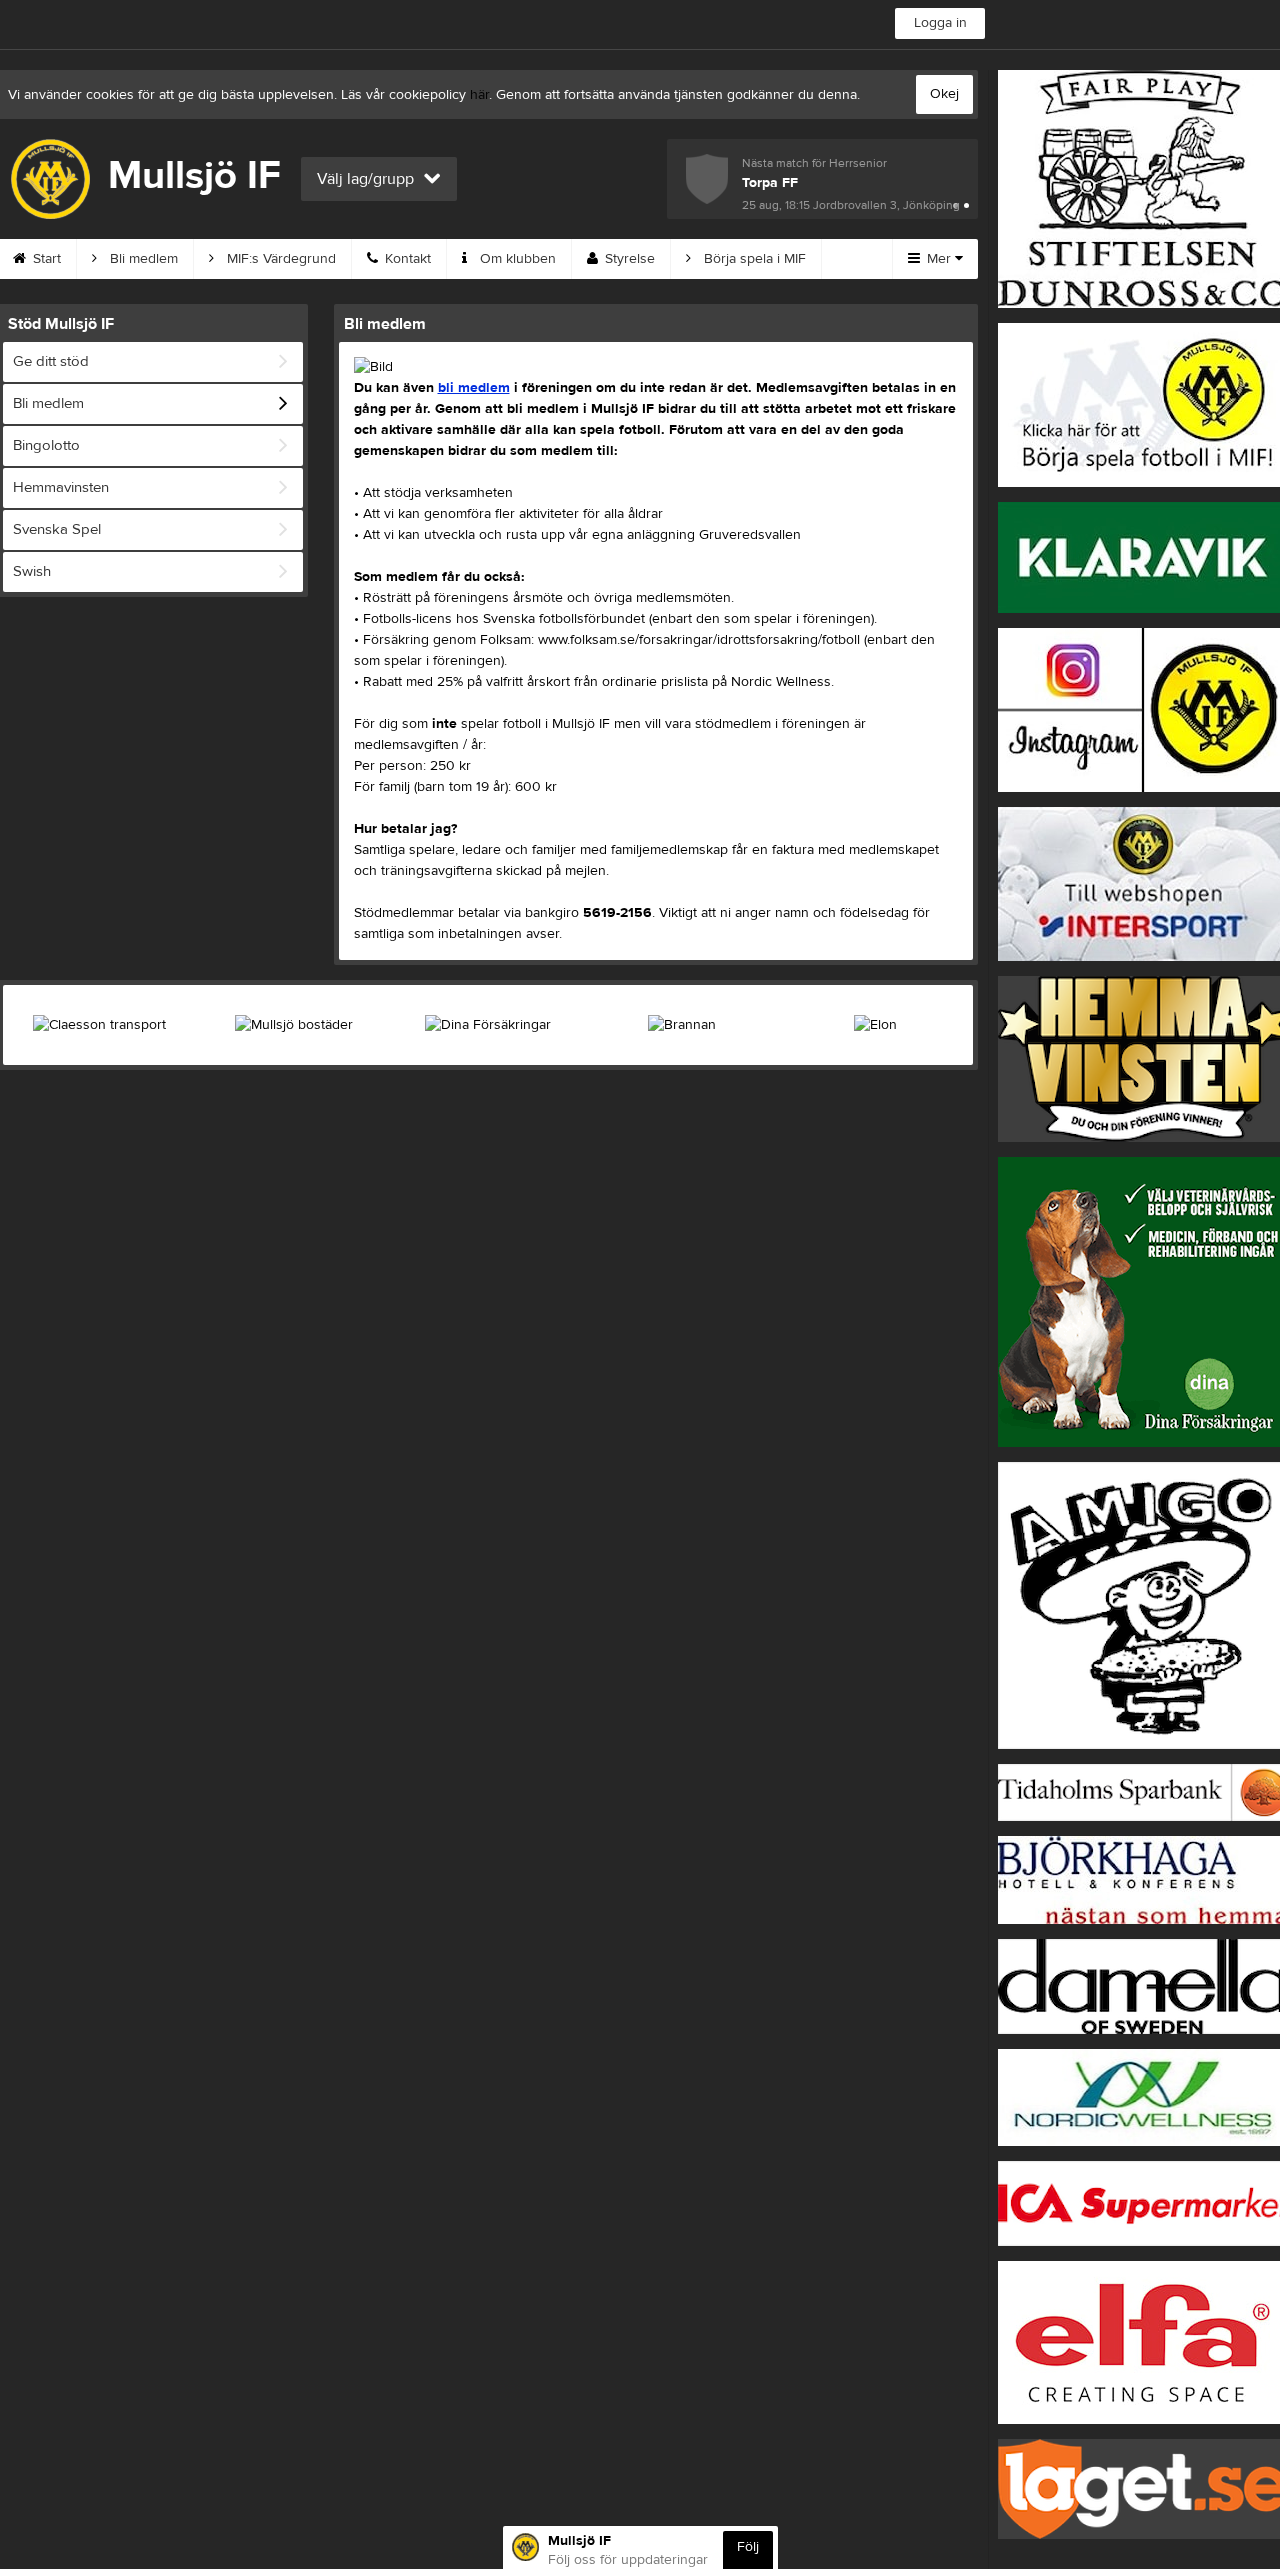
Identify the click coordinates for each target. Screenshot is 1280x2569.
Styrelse (628, 259)
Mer (939, 259)
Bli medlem (142, 259)
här (479, 95)
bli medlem (474, 388)
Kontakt (406, 259)
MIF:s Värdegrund (279, 259)
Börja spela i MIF (753, 259)
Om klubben (516, 259)
